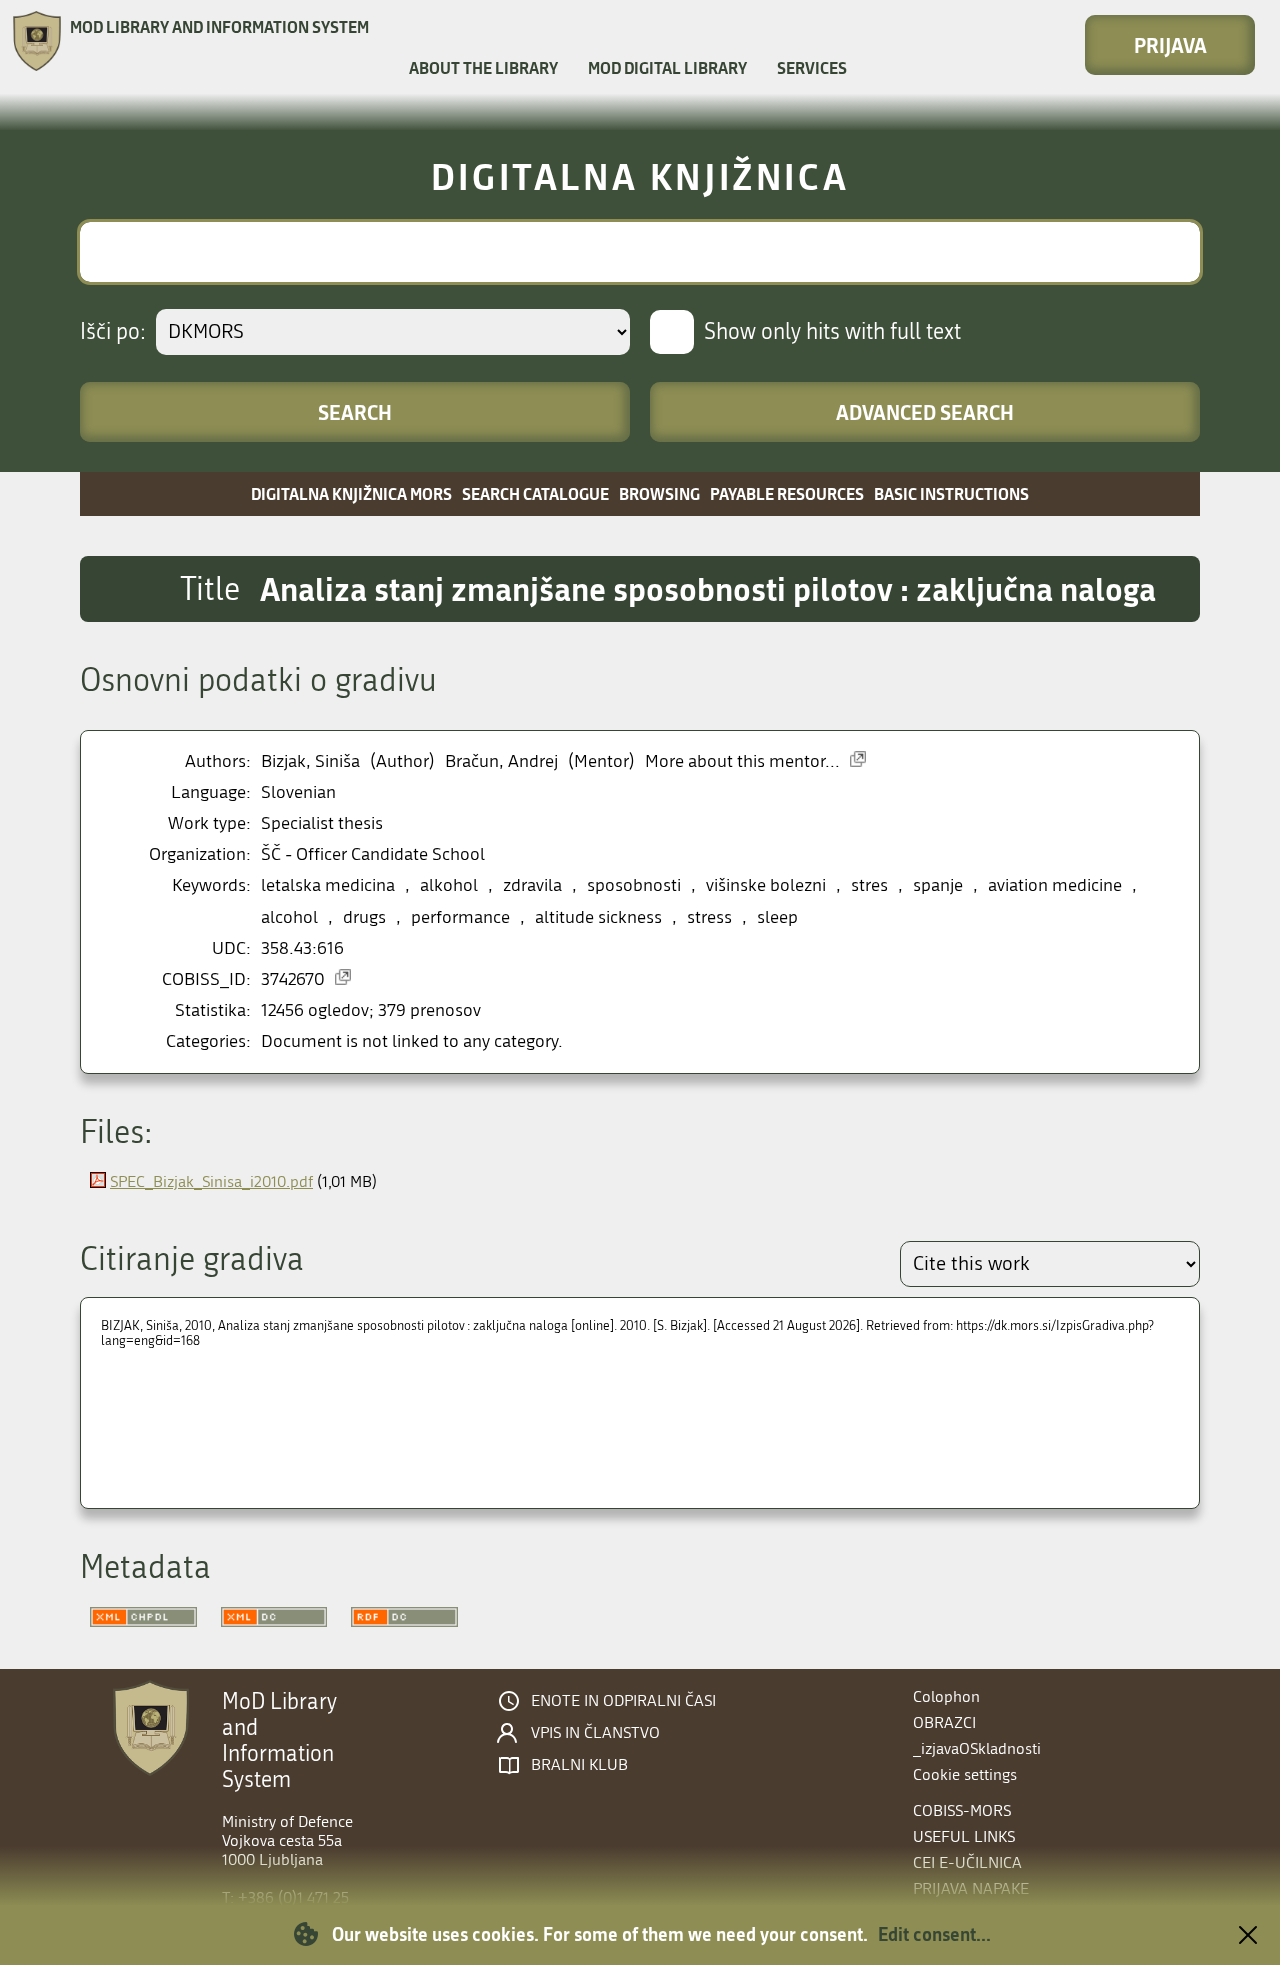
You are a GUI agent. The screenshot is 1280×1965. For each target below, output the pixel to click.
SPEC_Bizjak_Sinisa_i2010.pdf (211, 1181)
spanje (938, 885)
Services (812, 67)
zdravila (532, 885)
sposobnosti (634, 885)
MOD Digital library (667, 67)
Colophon (946, 1696)
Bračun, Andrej (501, 761)
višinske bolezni (766, 885)
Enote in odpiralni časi (623, 1701)
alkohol (449, 885)
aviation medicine (1055, 885)
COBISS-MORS (962, 1810)
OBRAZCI (944, 1722)
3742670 (293, 979)
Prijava (1170, 45)
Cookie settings (965, 1774)
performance (460, 917)
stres (869, 885)
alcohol (289, 917)
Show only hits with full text (832, 332)
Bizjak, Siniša (310, 761)
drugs (364, 917)
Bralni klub (579, 1765)
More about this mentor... (742, 761)
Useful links (964, 1836)
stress (709, 917)
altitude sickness (598, 917)
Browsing (659, 493)
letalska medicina (328, 885)
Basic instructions (951, 493)
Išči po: (113, 332)
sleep (777, 917)
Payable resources (787, 493)
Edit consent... (934, 1934)
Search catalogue (535, 493)
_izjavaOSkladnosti (977, 1748)
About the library (483, 67)
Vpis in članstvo (595, 1733)
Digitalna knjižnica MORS (351, 493)
